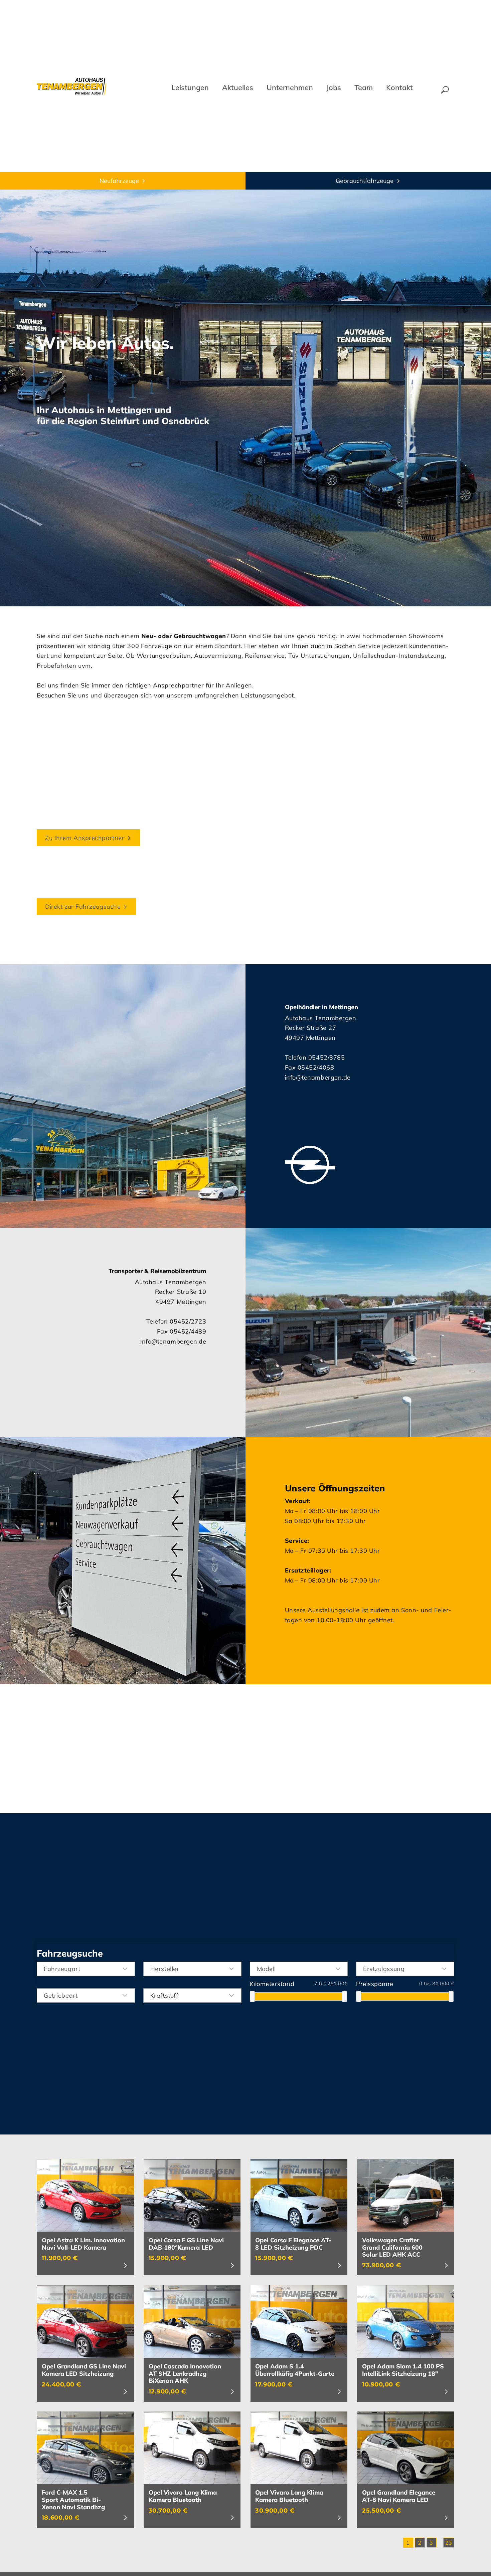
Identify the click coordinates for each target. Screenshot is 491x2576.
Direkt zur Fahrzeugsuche (83, 907)
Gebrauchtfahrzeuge (365, 181)
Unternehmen (290, 87)
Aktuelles (238, 87)
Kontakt (399, 87)
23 (449, 2543)
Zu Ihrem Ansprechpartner (85, 838)
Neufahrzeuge (119, 181)
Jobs (334, 87)
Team (364, 87)
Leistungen (190, 87)
